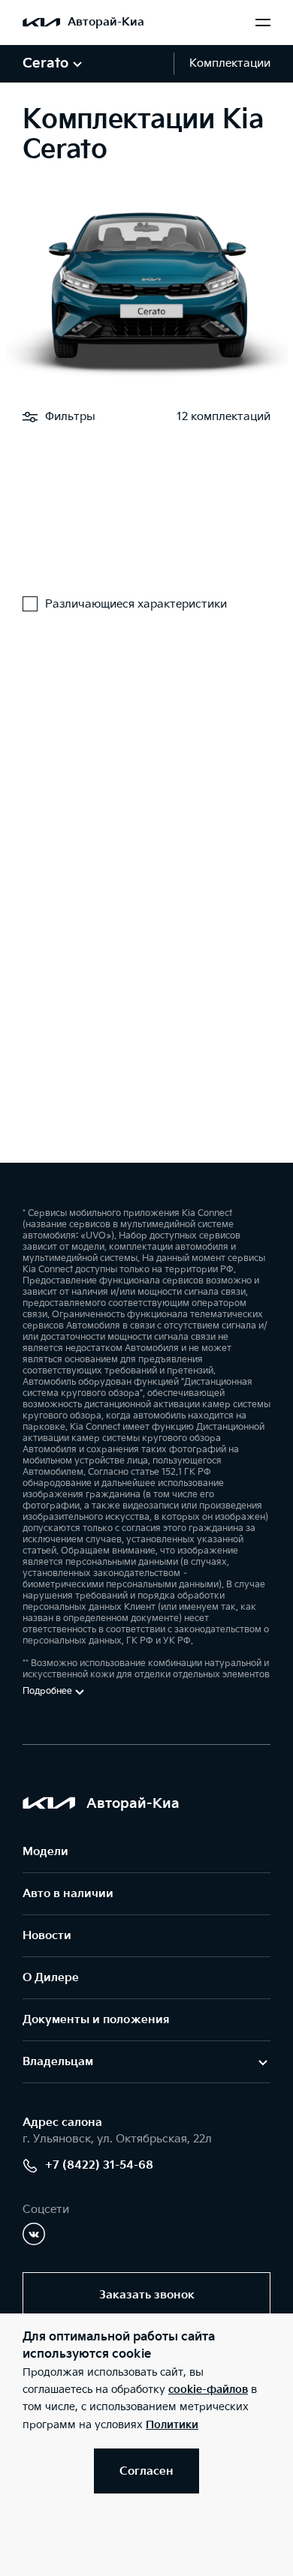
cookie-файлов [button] (208, 2390)
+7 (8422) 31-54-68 (99, 2165)
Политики (172, 2425)
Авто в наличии (68, 1894)
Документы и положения (96, 2020)
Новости (47, 1936)
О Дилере (51, 1978)
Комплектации (230, 63)
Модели (45, 1852)
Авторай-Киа (106, 22)
